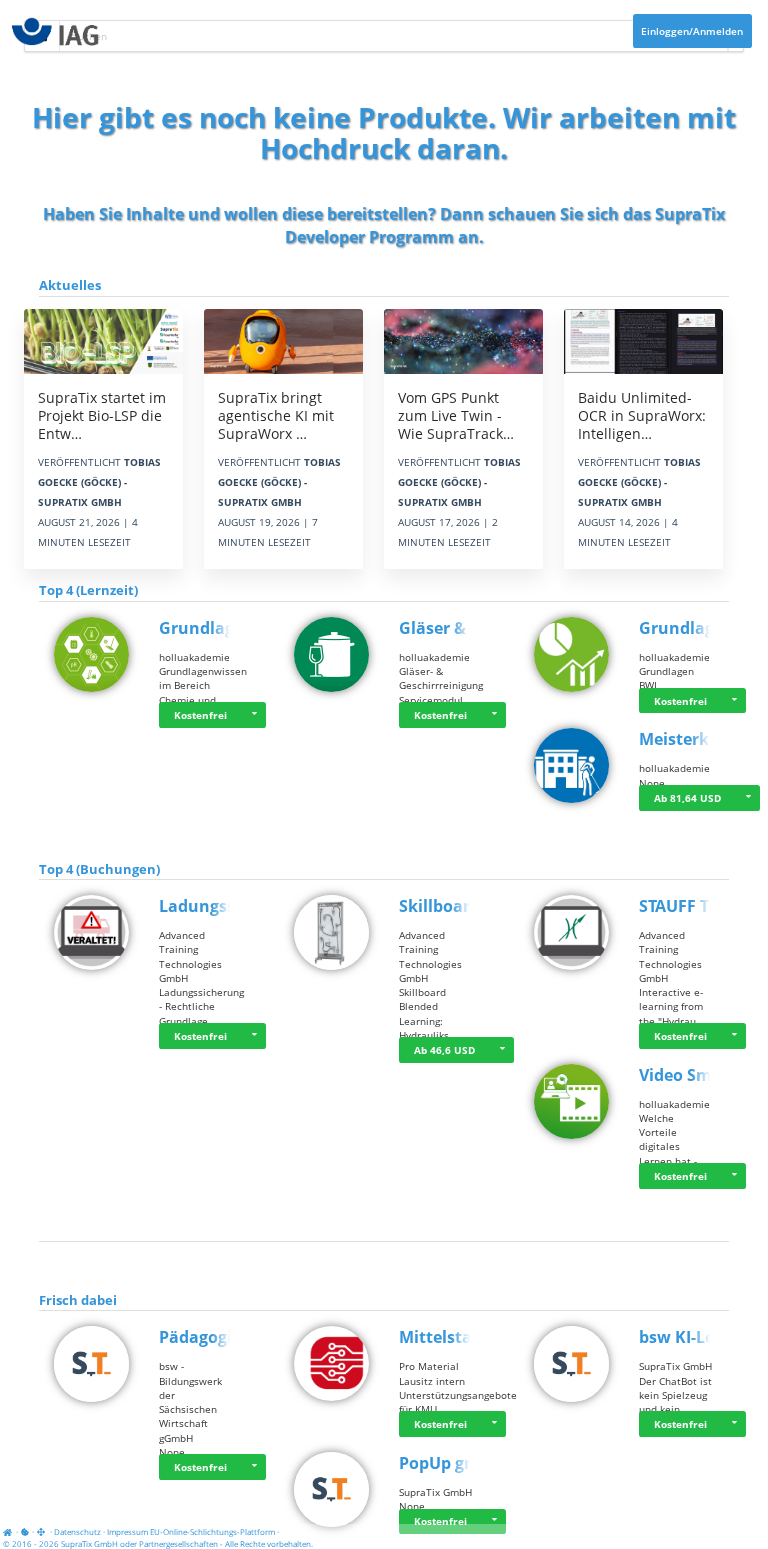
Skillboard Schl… (465, 906)
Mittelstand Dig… (468, 1337)
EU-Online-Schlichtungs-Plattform (212, 1531)
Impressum (127, 1531)
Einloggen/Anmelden (692, 31)
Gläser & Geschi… (468, 628)
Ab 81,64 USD (687, 798)
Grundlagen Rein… (233, 628)
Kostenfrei (200, 715)
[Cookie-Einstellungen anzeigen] (25, 1531)
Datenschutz (77, 1531)
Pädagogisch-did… (231, 1337)
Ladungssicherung (232, 906)
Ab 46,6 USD (444, 1050)
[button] (254, 715)
